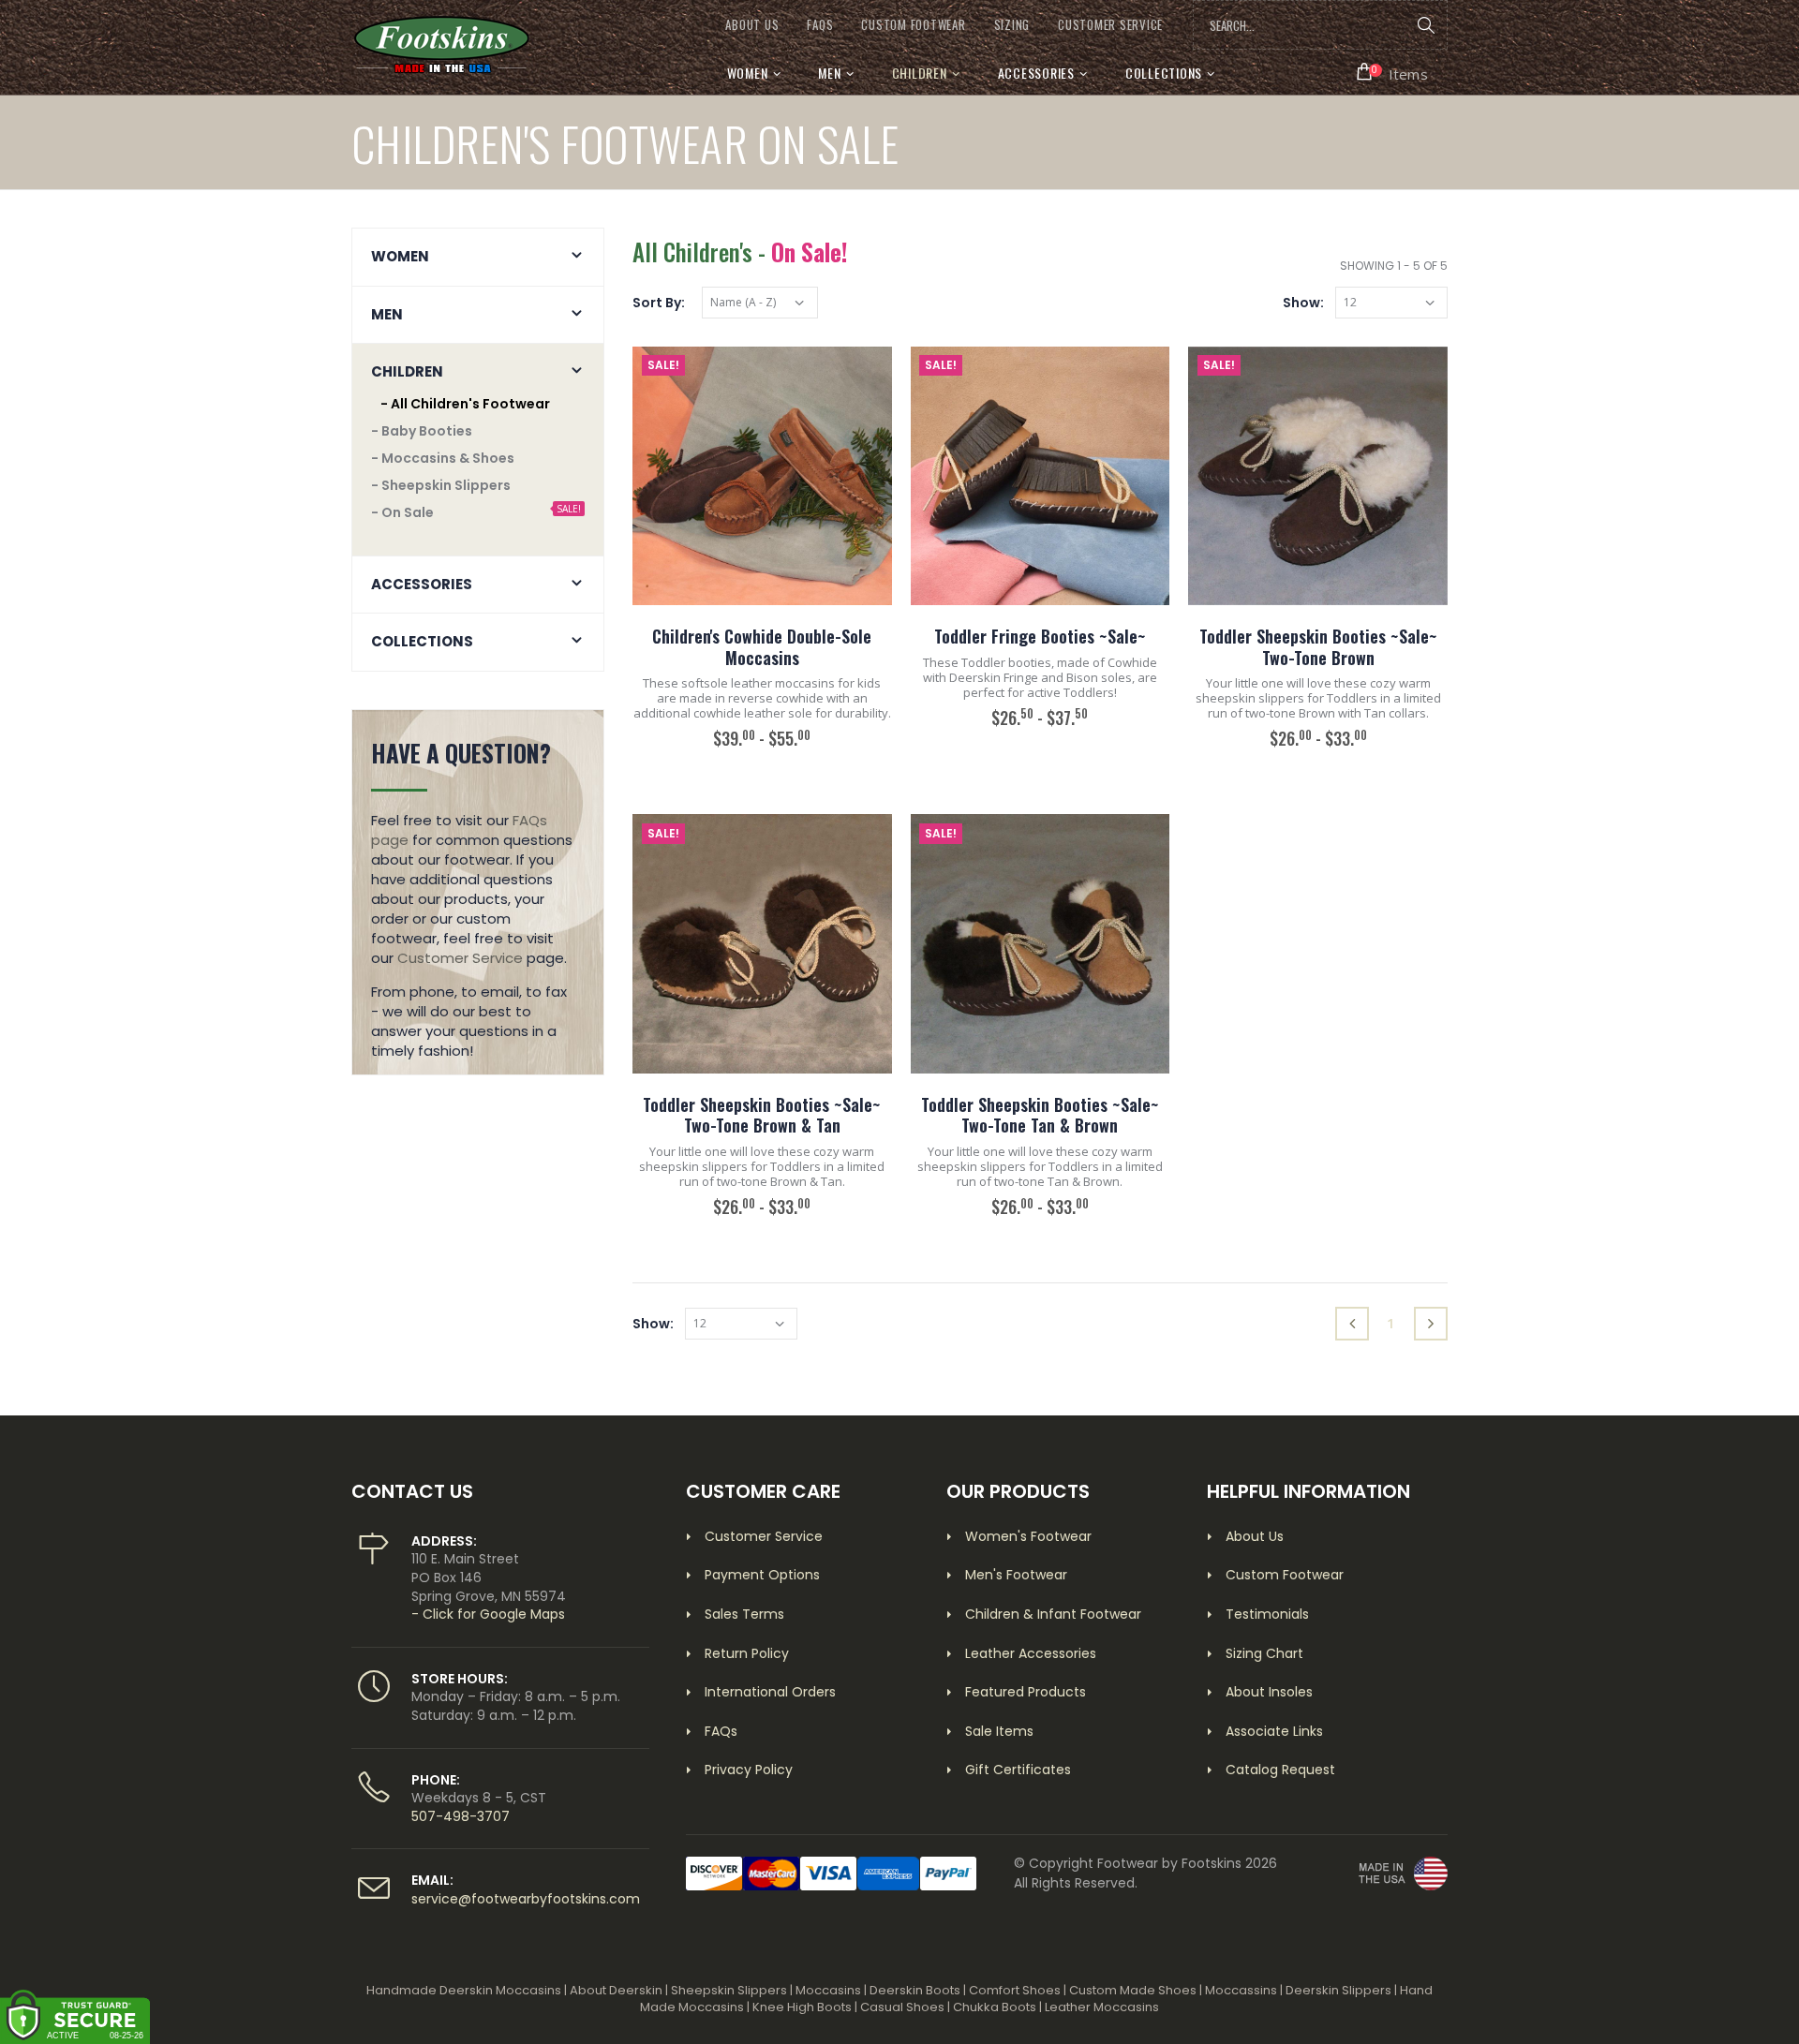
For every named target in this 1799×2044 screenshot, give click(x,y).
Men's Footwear (1016, 1575)
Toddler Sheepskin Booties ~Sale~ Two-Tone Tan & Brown (1040, 1115)
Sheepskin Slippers (729, 1990)
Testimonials (1267, 1614)
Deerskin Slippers (1338, 1990)
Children (920, 73)
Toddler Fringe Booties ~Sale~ (1040, 636)
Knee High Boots (802, 2007)
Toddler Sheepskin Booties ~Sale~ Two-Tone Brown (1318, 647)
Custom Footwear (1285, 1575)
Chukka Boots (995, 2007)
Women (748, 73)
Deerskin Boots (915, 1990)
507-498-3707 (461, 1816)
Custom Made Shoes (1133, 1990)
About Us (1255, 1536)
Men (829, 73)
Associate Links (1274, 1731)
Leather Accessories (1031, 1653)
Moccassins (1241, 1990)
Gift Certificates (1018, 1770)
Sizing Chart (1264, 1653)
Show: (1303, 303)
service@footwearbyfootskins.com (526, 1899)
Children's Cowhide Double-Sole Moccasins (762, 647)
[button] (1393, 72)
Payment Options (762, 1575)
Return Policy (747, 1653)
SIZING (1012, 25)
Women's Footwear (1028, 1536)
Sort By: (659, 303)
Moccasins (828, 1990)
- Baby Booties (422, 431)
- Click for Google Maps (488, 1614)
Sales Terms (744, 1614)
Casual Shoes (902, 2007)
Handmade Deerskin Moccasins (464, 1990)
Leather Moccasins (1102, 2007)
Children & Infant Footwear (1053, 1614)
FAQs (820, 25)
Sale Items (999, 1731)
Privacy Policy (749, 1770)
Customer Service (460, 958)
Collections (1164, 73)
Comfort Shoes (1015, 1990)
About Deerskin (616, 1990)
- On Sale (402, 512)
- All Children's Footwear (465, 404)
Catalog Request (1280, 1770)
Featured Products (1026, 1692)
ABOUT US (752, 25)
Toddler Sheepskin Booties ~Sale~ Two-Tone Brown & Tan (762, 1115)
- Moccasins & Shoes (443, 458)
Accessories (1036, 73)
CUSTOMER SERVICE (1110, 25)
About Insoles (1269, 1692)
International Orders (770, 1692)
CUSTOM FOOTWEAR (913, 25)
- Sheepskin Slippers (441, 485)
